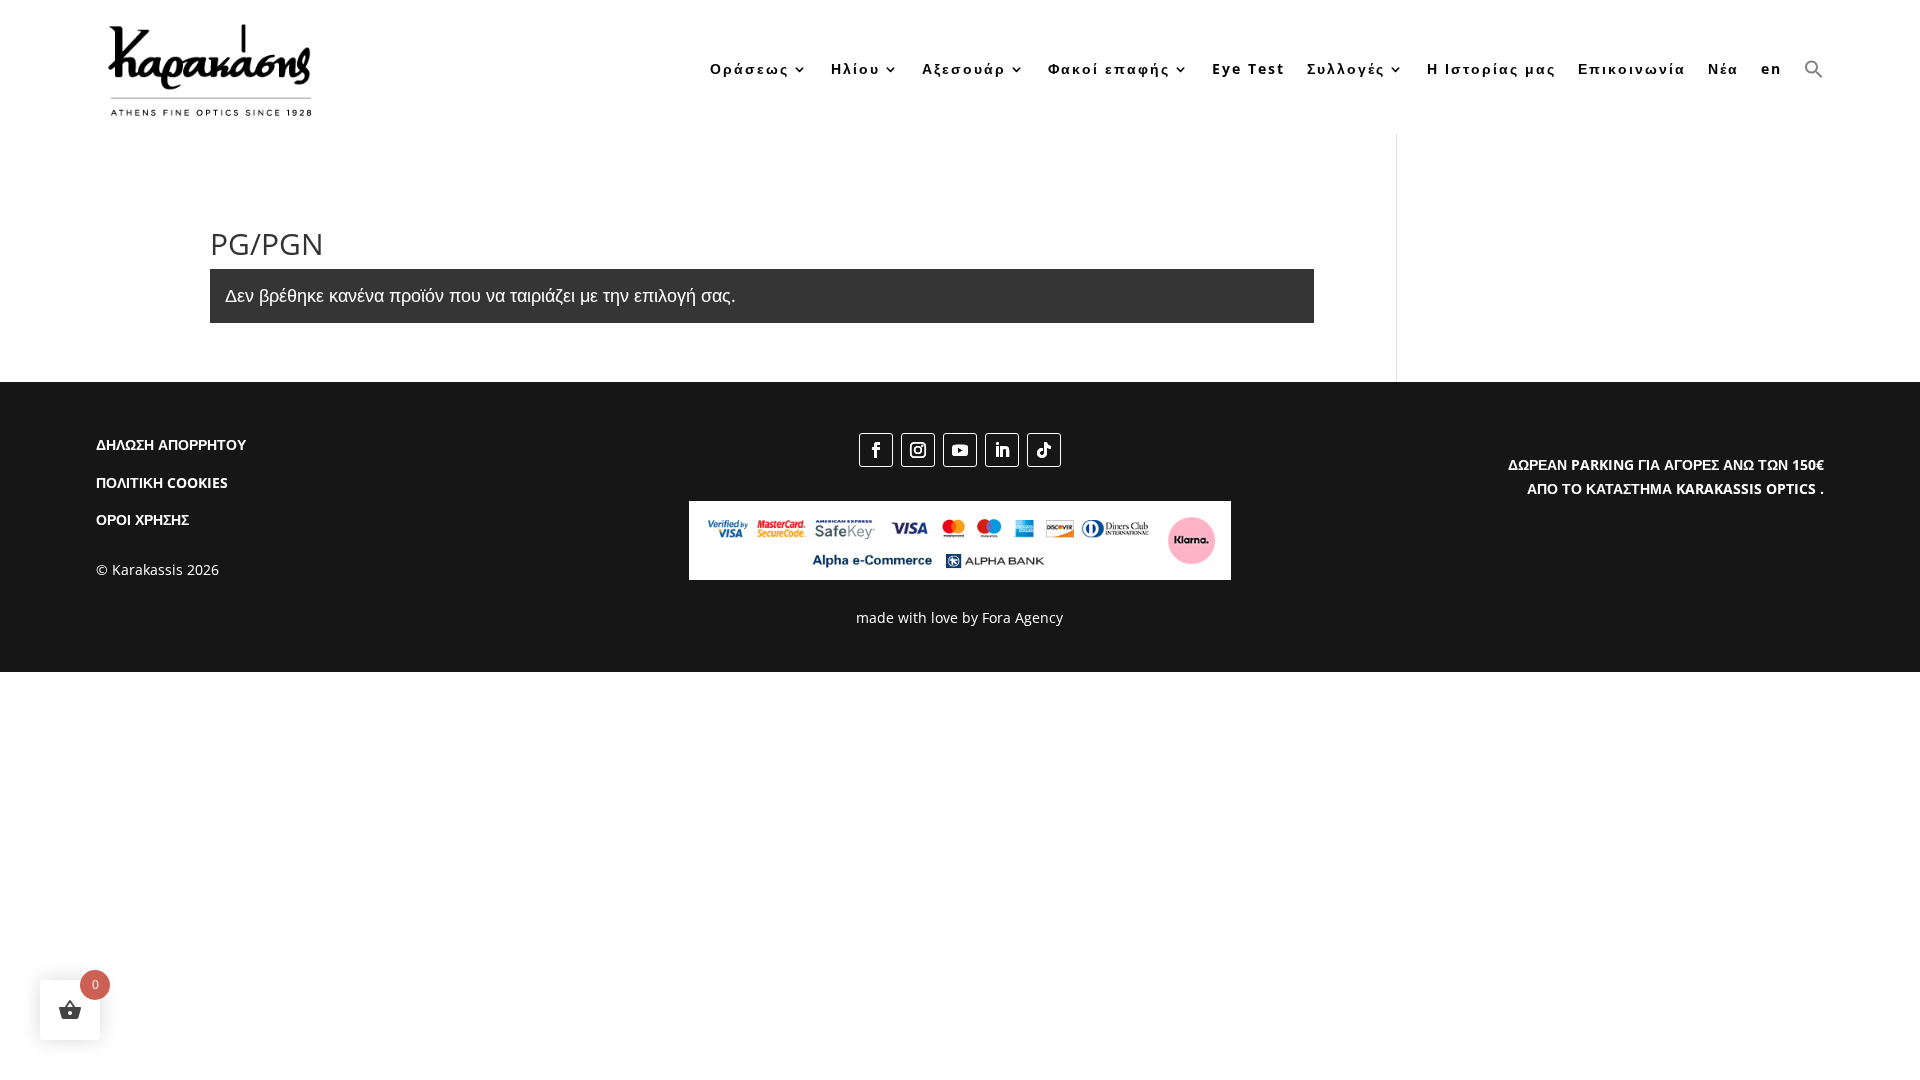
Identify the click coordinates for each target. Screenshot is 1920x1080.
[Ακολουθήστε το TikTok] (1044, 450)
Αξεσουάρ (964, 68)
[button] (1814, 69)
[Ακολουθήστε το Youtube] (960, 450)
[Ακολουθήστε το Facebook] (876, 450)
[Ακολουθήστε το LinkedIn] (1002, 450)
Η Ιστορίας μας (1491, 68)
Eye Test (1248, 68)
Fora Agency (1022, 617)
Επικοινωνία (1632, 68)
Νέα (1723, 68)
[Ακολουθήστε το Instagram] (918, 450)
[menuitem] (1771, 69)
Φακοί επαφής (1109, 68)
